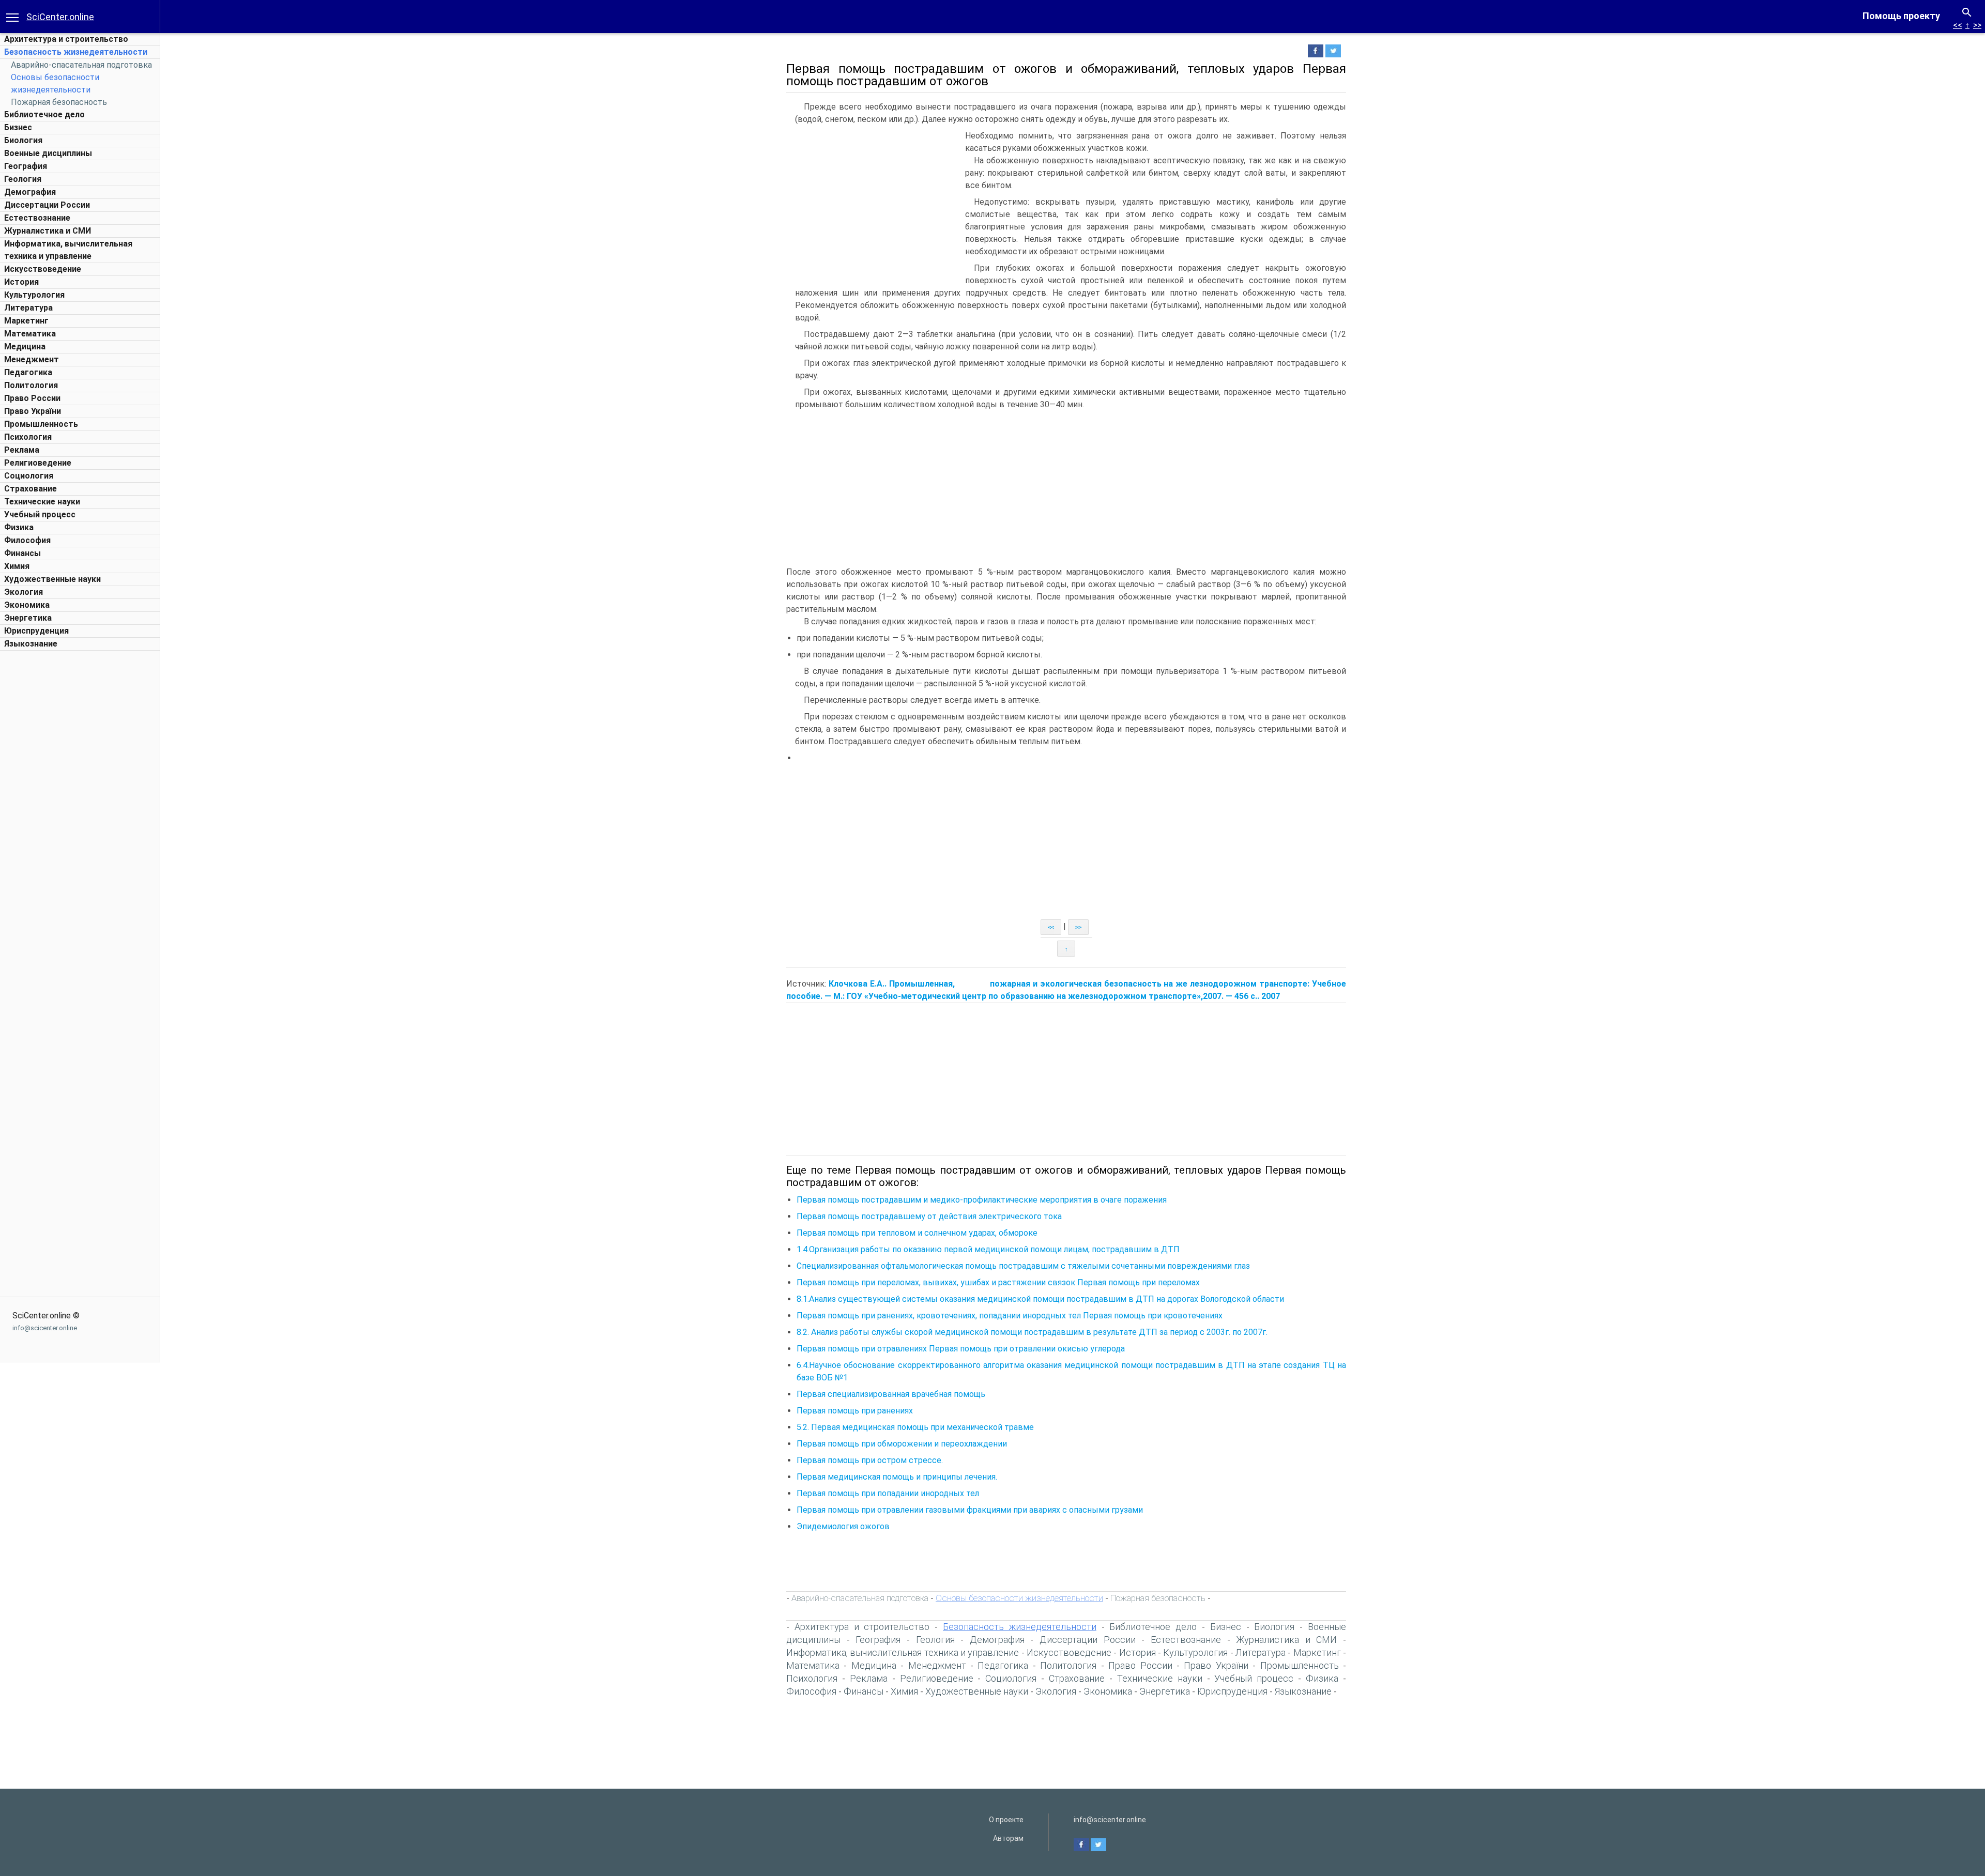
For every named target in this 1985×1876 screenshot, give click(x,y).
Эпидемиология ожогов (843, 1526)
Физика (19, 527)
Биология (23, 140)
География (26, 166)
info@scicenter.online (45, 1328)
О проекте (1006, 1820)
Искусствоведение (43, 269)
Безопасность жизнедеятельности (76, 52)
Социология (29, 476)
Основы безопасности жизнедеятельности (1019, 1598)
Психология (28, 437)
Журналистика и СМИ (48, 231)
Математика (30, 334)
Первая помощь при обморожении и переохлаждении (902, 1444)
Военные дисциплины (48, 153)
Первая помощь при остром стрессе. (870, 1460)
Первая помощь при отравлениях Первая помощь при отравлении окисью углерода (961, 1349)
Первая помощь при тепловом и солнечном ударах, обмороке (917, 1233)
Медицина (25, 347)
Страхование (30, 489)
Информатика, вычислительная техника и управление (903, 1652)
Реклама (22, 450)
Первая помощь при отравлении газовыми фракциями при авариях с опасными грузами (970, 1510)
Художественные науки (52, 579)
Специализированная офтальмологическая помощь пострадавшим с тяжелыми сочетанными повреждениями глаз (1023, 1266)
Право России (32, 398)
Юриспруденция (36, 631)
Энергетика (28, 618)
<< (1958, 25)
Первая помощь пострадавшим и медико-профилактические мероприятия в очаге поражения (982, 1200)
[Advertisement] (80, 811)
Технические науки (42, 502)
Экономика (27, 605)
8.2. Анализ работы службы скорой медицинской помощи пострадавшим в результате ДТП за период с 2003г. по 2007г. (1032, 1332)
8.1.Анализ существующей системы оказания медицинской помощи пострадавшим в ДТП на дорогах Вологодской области (1040, 1299)
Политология (31, 385)
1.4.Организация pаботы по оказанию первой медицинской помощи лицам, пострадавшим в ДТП (988, 1249)
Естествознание (37, 218)
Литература (28, 308)
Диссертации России (47, 205)
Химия (17, 566)
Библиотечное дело (44, 114)
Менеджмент (32, 359)
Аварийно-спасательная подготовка (81, 65)
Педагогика (28, 372)
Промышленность (41, 424)
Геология (23, 179)
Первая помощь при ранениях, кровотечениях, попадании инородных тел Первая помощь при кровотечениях (1010, 1316)
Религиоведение (38, 463)
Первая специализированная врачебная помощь (891, 1394)
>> (1977, 25)
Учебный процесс (40, 514)
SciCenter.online (60, 17)
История (21, 282)
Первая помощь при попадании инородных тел (888, 1493)
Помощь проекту (1901, 16)
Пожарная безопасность (59, 102)
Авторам (1008, 1838)
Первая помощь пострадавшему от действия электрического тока (929, 1216)
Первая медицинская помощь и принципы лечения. (897, 1477)
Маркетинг (26, 321)
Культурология (34, 295)
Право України (33, 411)
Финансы (22, 553)
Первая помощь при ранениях (855, 1411)
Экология (24, 592)
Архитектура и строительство (66, 39)
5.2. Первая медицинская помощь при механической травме (915, 1427)
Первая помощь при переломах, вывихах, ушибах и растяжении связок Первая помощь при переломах (998, 1282)
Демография (30, 192)
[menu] (12, 17)
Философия (27, 540)
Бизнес (18, 127)
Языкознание (31, 644)
